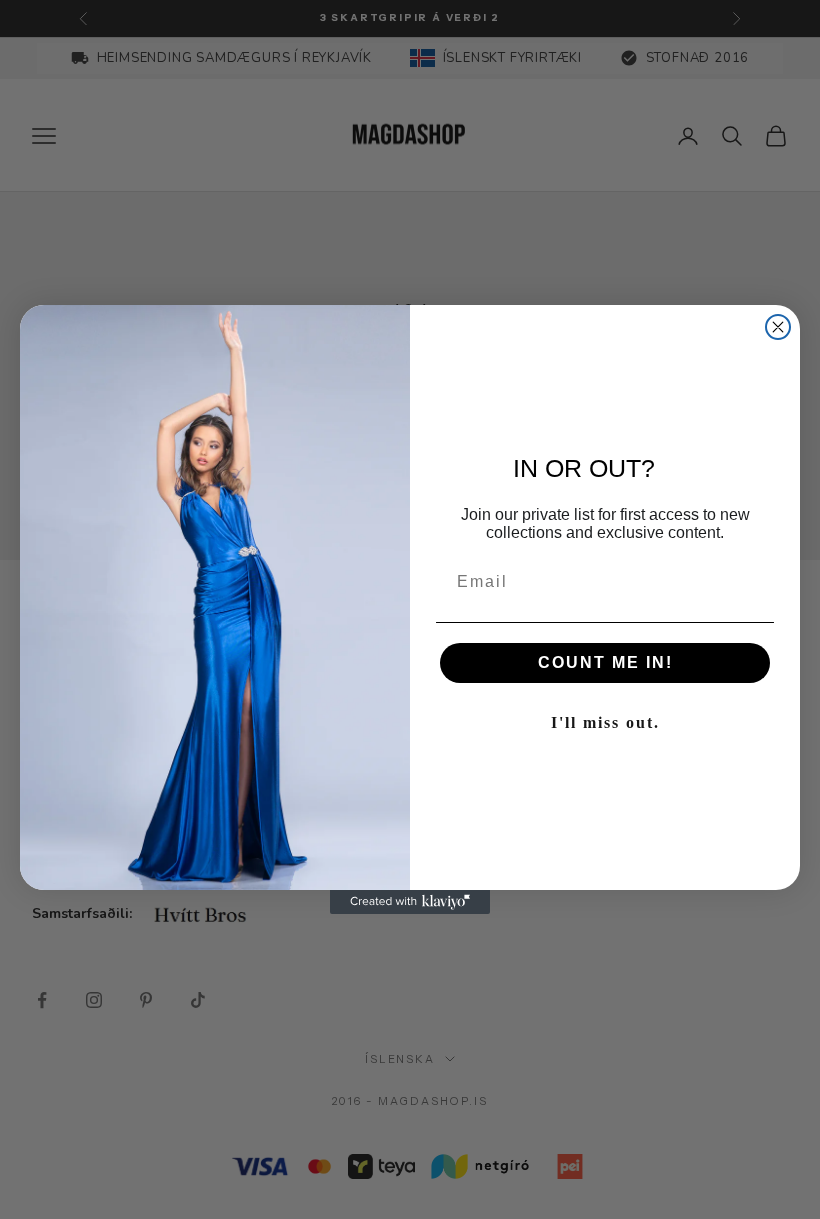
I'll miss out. (605, 722)
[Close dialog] (778, 327)
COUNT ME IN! (605, 662)
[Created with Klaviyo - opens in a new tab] (410, 902)
